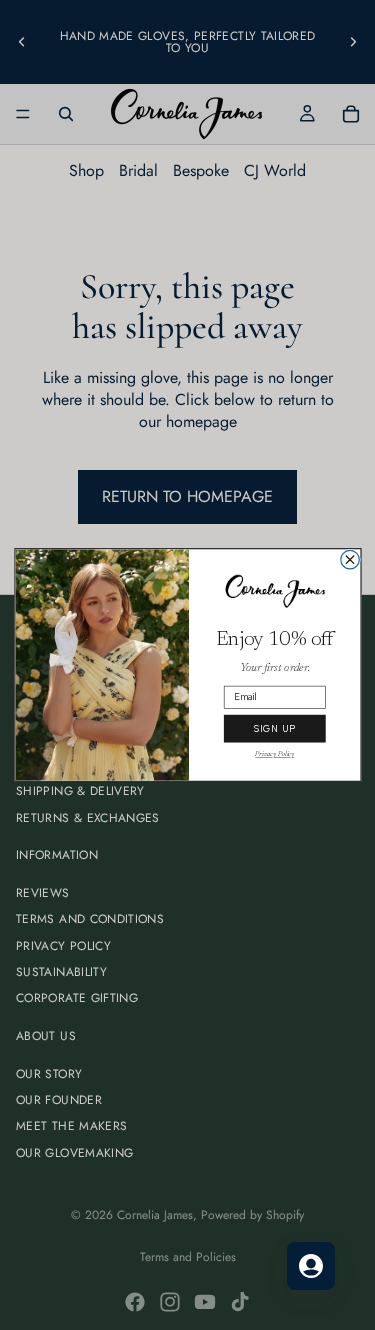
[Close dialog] (349, 559)
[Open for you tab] (311, 1266)
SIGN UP (274, 729)
